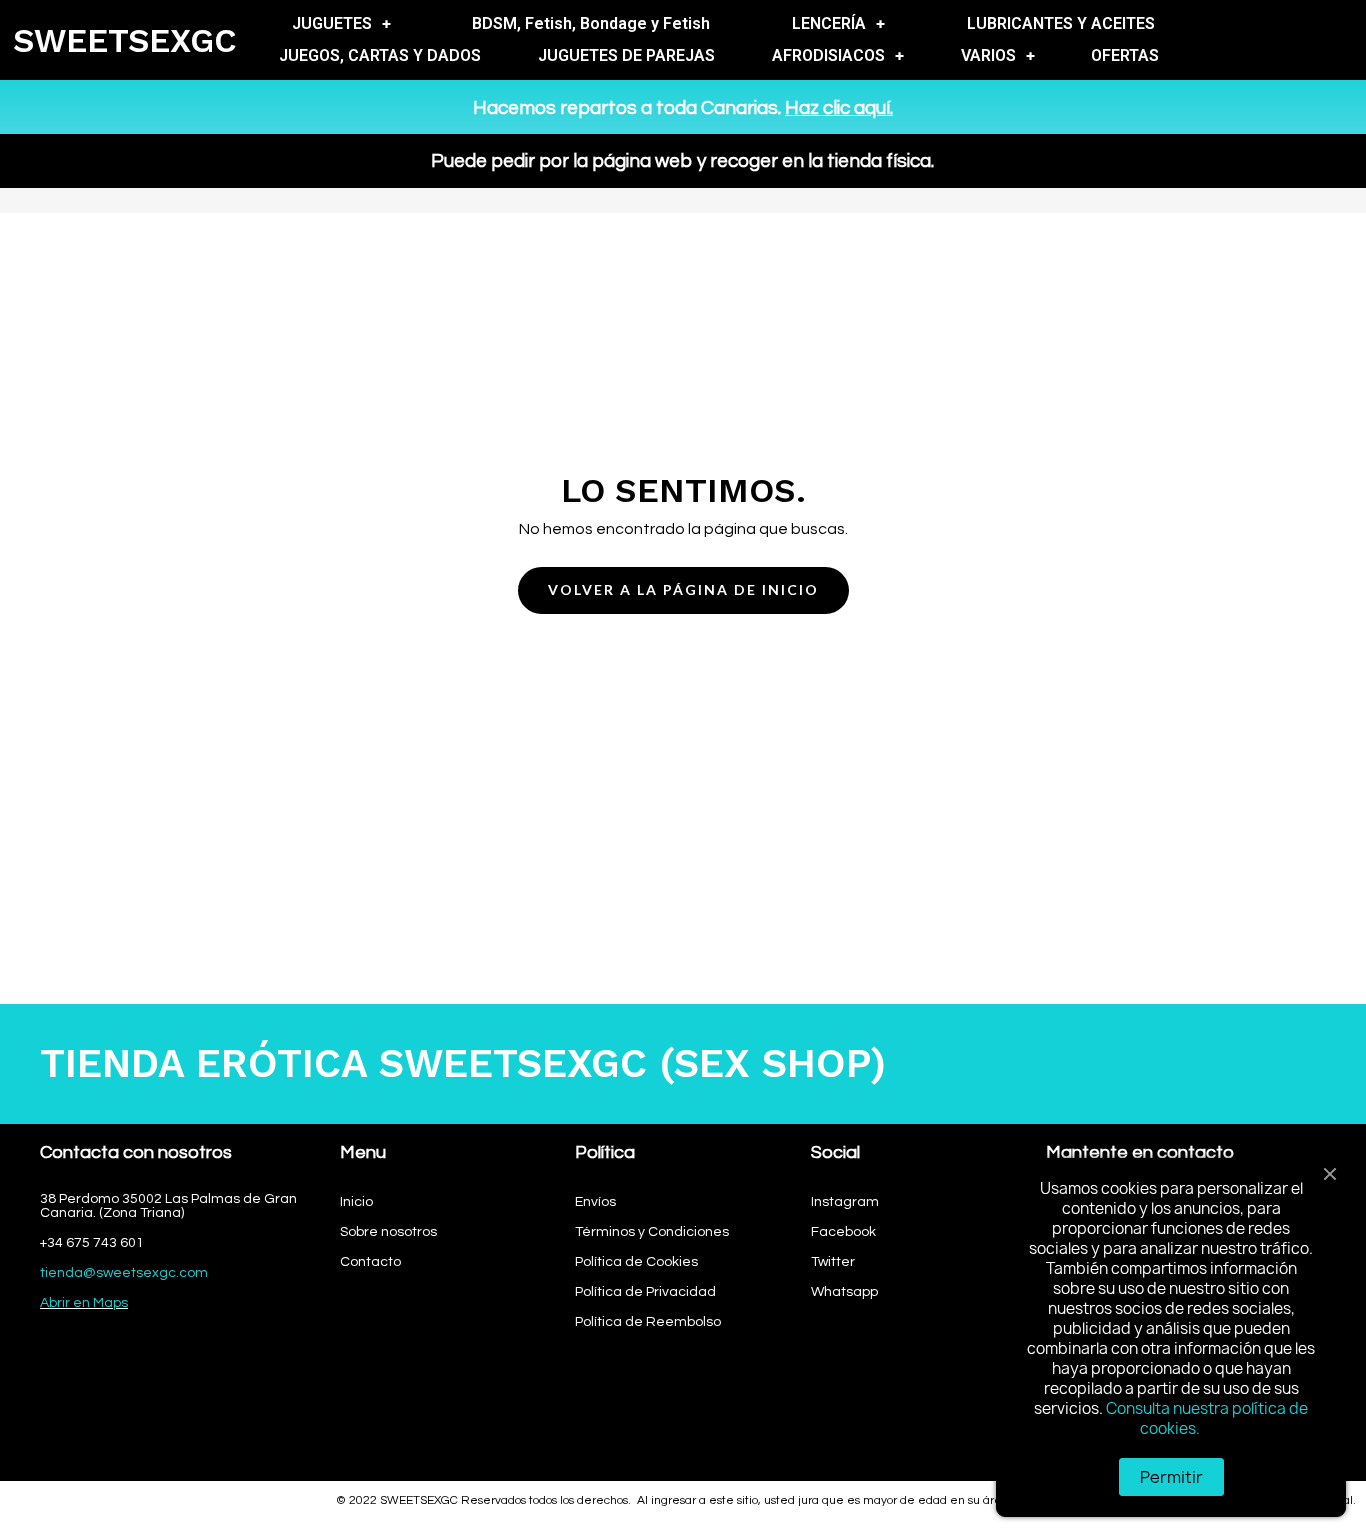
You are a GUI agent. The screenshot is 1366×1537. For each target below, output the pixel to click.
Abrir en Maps (84, 1303)
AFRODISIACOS (828, 55)
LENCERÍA (829, 23)
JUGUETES (332, 23)
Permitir (1171, 1477)
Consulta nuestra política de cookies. (1207, 1418)
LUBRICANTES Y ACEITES (1061, 23)
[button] (683, 590)
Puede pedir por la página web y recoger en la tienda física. (682, 161)
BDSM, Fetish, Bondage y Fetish (591, 23)
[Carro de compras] (1335, 40)
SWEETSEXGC (125, 40)
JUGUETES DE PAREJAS (626, 55)
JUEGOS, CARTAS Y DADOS (380, 55)
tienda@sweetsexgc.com (124, 1273)
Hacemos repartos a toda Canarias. (683, 108)
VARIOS (988, 55)
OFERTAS (1125, 55)
